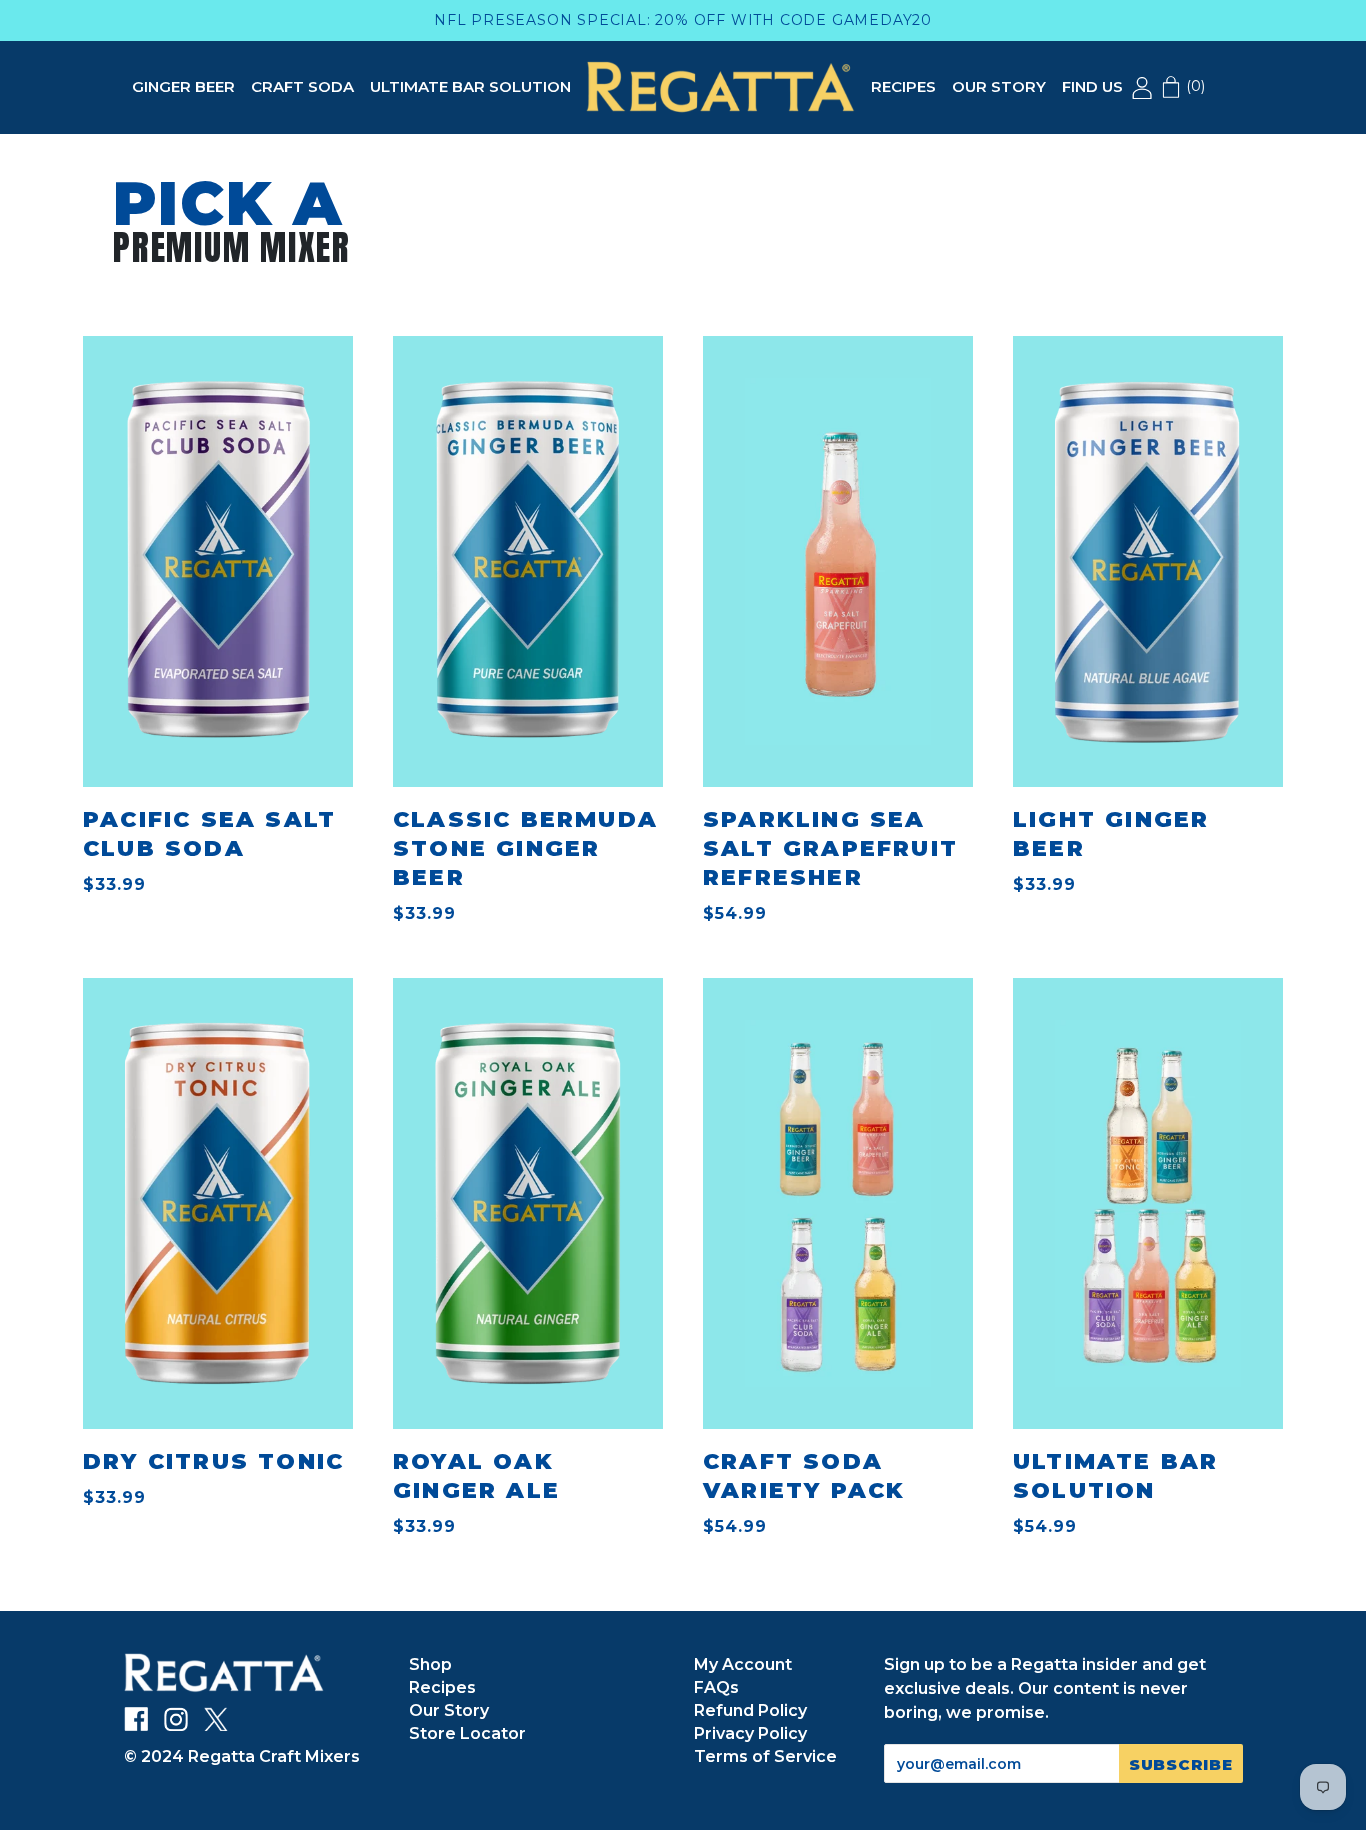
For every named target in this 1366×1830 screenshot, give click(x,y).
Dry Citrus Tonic (213, 1461)
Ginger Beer (183, 86)
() (1193, 86)
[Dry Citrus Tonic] (218, 1203)
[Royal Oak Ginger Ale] (528, 1203)
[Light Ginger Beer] (1148, 561)
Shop (430, 1664)
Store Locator (467, 1733)
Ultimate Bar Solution (470, 86)
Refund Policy (750, 1710)
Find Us (1092, 86)
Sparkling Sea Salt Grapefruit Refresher (830, 848)
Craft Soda (302, 86)
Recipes (903, 86)
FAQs (716, 1687)
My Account (743, 1664)
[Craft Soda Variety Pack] (838, 1203)
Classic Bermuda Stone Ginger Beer (525, 848)
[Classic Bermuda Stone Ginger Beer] (528, 558)
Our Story (999, 86)
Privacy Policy (750, 1733)
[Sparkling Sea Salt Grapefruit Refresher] (838, 561)
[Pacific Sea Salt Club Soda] (218, 558)
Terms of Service (765, 1756)
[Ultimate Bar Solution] (1148, 1203)
